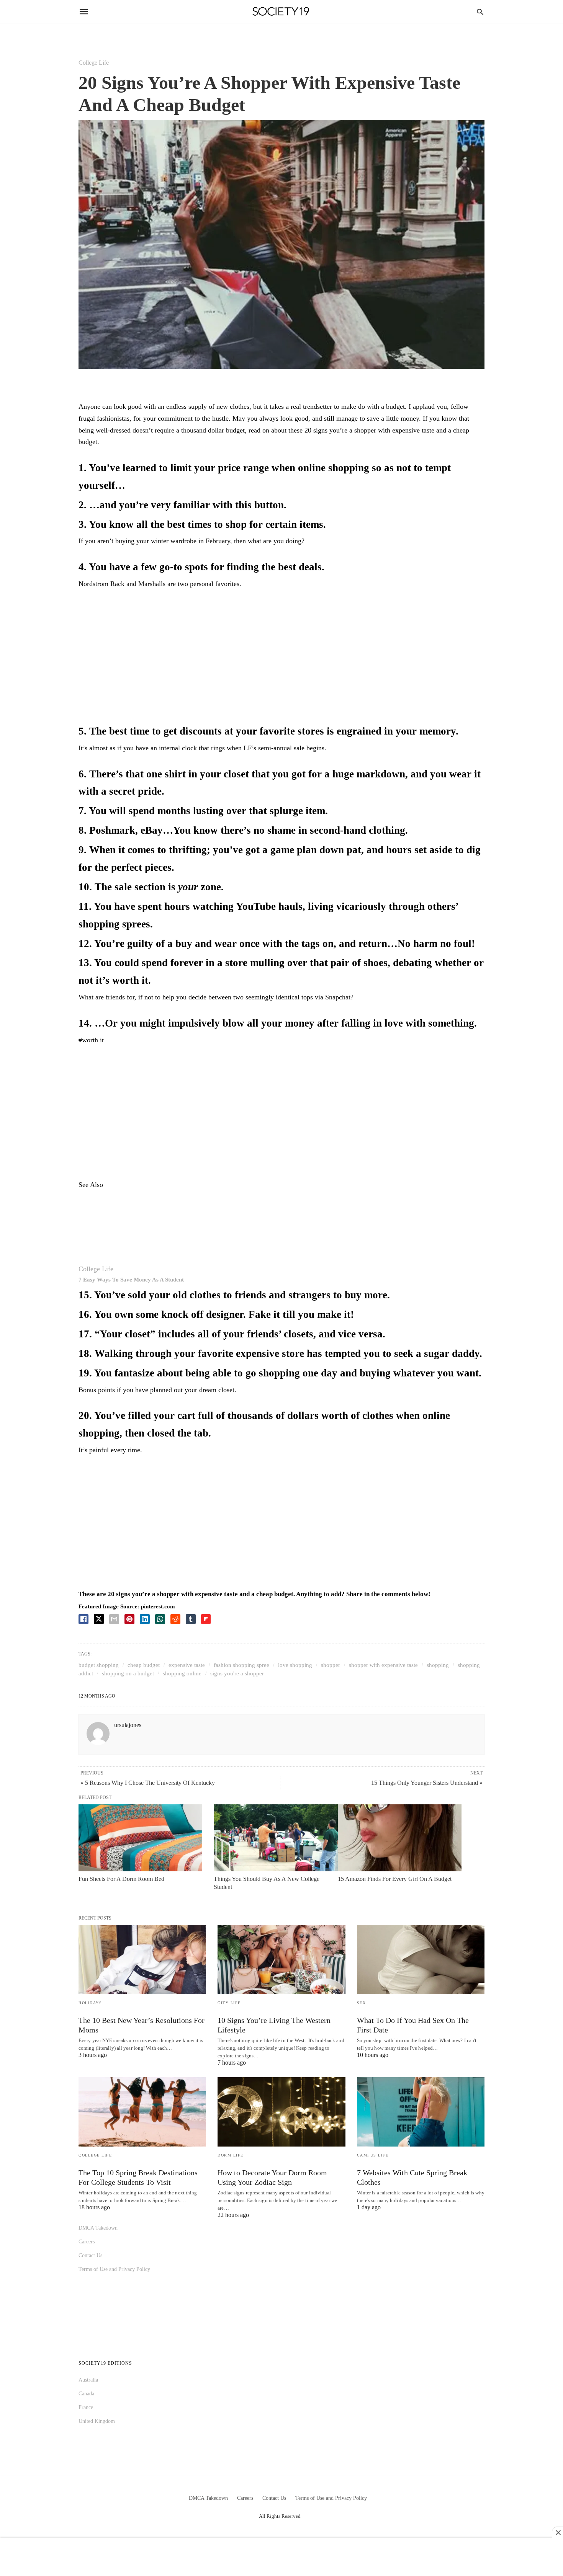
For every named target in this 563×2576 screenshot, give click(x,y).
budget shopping (99, 1665)
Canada (86, 2394)
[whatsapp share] (160, 1619)
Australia (88, 2380)
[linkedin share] (145, 1619)
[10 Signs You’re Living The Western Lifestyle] (281, 1960)
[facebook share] (83, 1619)
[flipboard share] (206, 1619)
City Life (229, 2003)
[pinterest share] (129, 1619)
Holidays (90, 2003)
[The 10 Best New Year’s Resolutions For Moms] (142, 1960)
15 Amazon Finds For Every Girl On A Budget (395, 1879)
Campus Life (373, 2155)
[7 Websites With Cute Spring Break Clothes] (421, 2112)
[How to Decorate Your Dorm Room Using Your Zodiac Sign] (281, 2112)
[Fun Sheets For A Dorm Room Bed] (140, 1838)
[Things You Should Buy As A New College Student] (276, 1838)
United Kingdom (97, 2421)
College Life (94, 63)
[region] (281, 658)
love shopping (295, 1665)
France (86, 2407)
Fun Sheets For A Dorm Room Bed (121, 1879)
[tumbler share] (191, 1619)
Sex (362, 2003)
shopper (331, 1665)
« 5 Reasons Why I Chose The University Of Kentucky (148, 1783)
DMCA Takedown (98, 2228)
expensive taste (187, 1665)
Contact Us (90, 2255)
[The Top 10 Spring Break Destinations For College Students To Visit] (142, 2112)
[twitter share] (99, 1619)
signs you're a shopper (237, 1673)
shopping (438, 1665)
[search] (480, 12)
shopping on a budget (128, 1673)
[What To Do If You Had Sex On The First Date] (421, 1960)
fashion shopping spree (241, 1665)
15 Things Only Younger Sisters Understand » (427, 1783)
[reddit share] (175, 1619)
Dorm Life (231, 2155)
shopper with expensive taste (383, 1665)
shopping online (182, 1673)
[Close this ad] (558, 2532)
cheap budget (144, 1665)
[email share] (114, 1619)
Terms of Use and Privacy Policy (114, 2269)
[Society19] (281, 12)
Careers (87, 2242)
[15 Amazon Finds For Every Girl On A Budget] (400, 1838)
